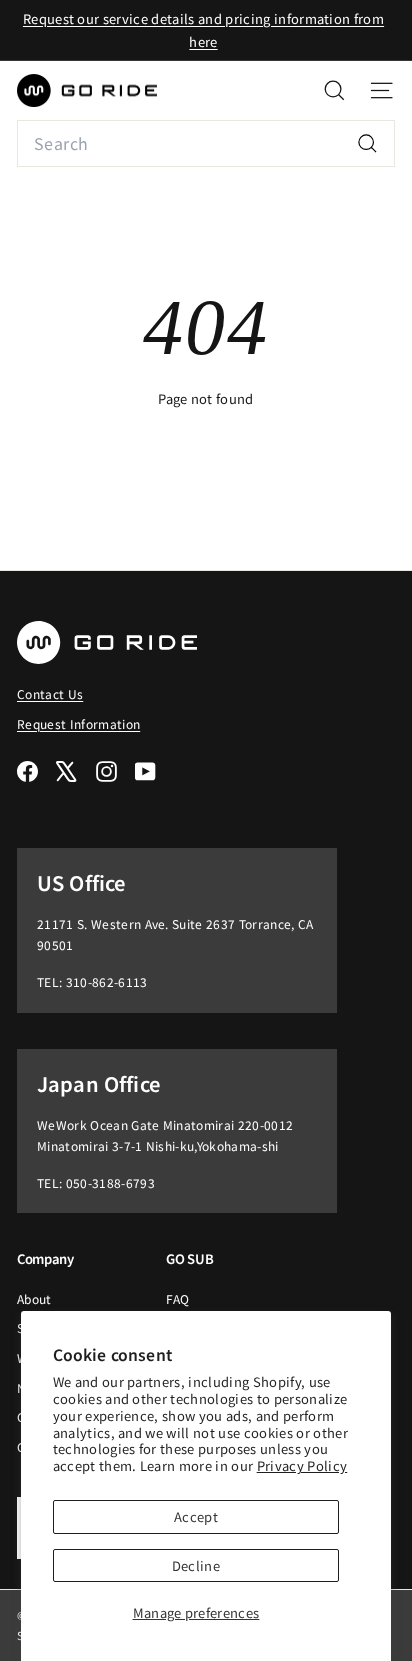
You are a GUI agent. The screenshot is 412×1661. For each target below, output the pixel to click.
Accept (196, 1516)
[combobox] (206, 143)
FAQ (177, 1298)
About (34, 1298)
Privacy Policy (302, 1465)
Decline (196, 1565)
